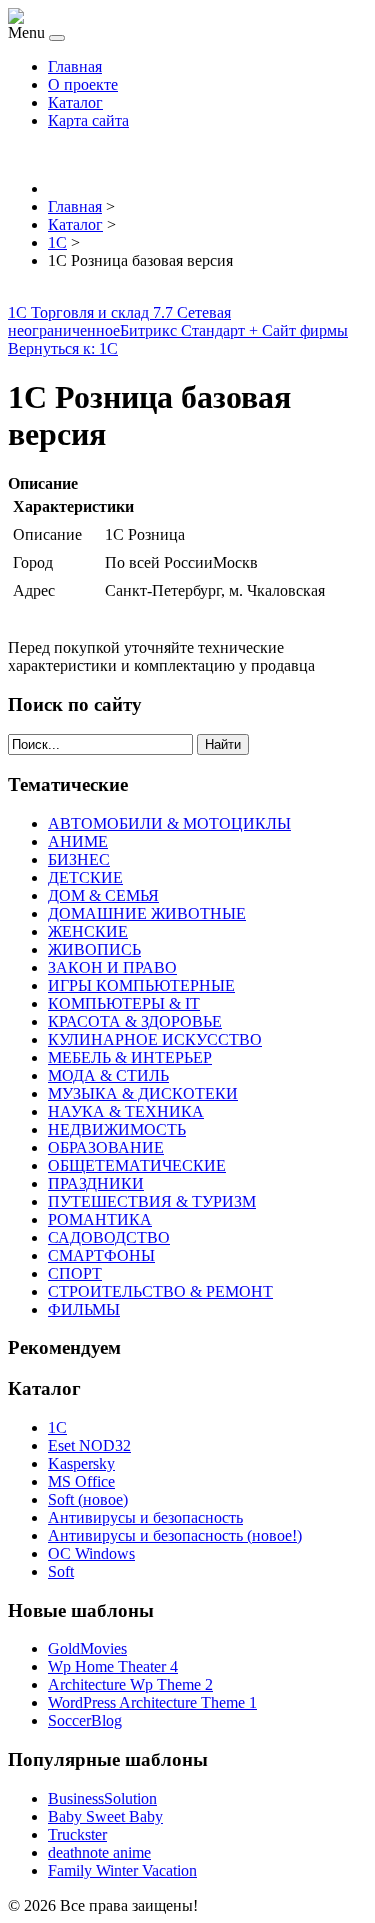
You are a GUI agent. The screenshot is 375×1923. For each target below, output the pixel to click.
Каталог (75, 102)
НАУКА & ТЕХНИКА (126, 1111)
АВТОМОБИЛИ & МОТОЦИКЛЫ (169, 823)
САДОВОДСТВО (109, 1237)
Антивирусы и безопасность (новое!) (175, 1535)
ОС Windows (91, 1553)
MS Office (81, 1481)
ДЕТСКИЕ (85, 877)
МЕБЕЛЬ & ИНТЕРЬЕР (130, 1057)
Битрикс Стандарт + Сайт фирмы (234, 330)
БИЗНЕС (79, 859)
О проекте (83, 84)
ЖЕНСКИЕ (88, 931)
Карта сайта (88, 120)
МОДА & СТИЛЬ (108, 1075)
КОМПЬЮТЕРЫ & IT (124, 1003)
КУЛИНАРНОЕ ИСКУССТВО (155, 1039)
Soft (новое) (88, 1499)
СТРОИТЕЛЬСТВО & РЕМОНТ (160, 1291)
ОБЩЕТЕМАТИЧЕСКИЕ (137, 1165)
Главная (75, 66)
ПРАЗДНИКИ (96, 1183)
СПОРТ (75, 1273)
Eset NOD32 (89, 1445)
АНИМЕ (78, 841)
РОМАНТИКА (100, 1219)
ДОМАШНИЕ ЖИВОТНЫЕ (147, 913)
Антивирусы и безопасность (145, 1517)
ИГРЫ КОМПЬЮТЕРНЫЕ (141, 985)
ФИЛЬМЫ (84, 1309)
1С (57, 1427)
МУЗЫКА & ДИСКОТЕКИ (143, 1093)
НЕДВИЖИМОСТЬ (117, 1129)
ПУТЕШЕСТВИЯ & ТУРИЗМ (152, 1201)
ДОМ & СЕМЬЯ (103, 895)
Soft (61, 1571)
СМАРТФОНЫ (101, 1255)
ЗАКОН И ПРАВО (112, 967)
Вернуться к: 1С (63, 348)
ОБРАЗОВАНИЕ (106, 1147)
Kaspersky (81, 1463)
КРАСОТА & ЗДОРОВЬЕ (135, 1021)
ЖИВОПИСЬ (94, 949)
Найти (223, 744)
